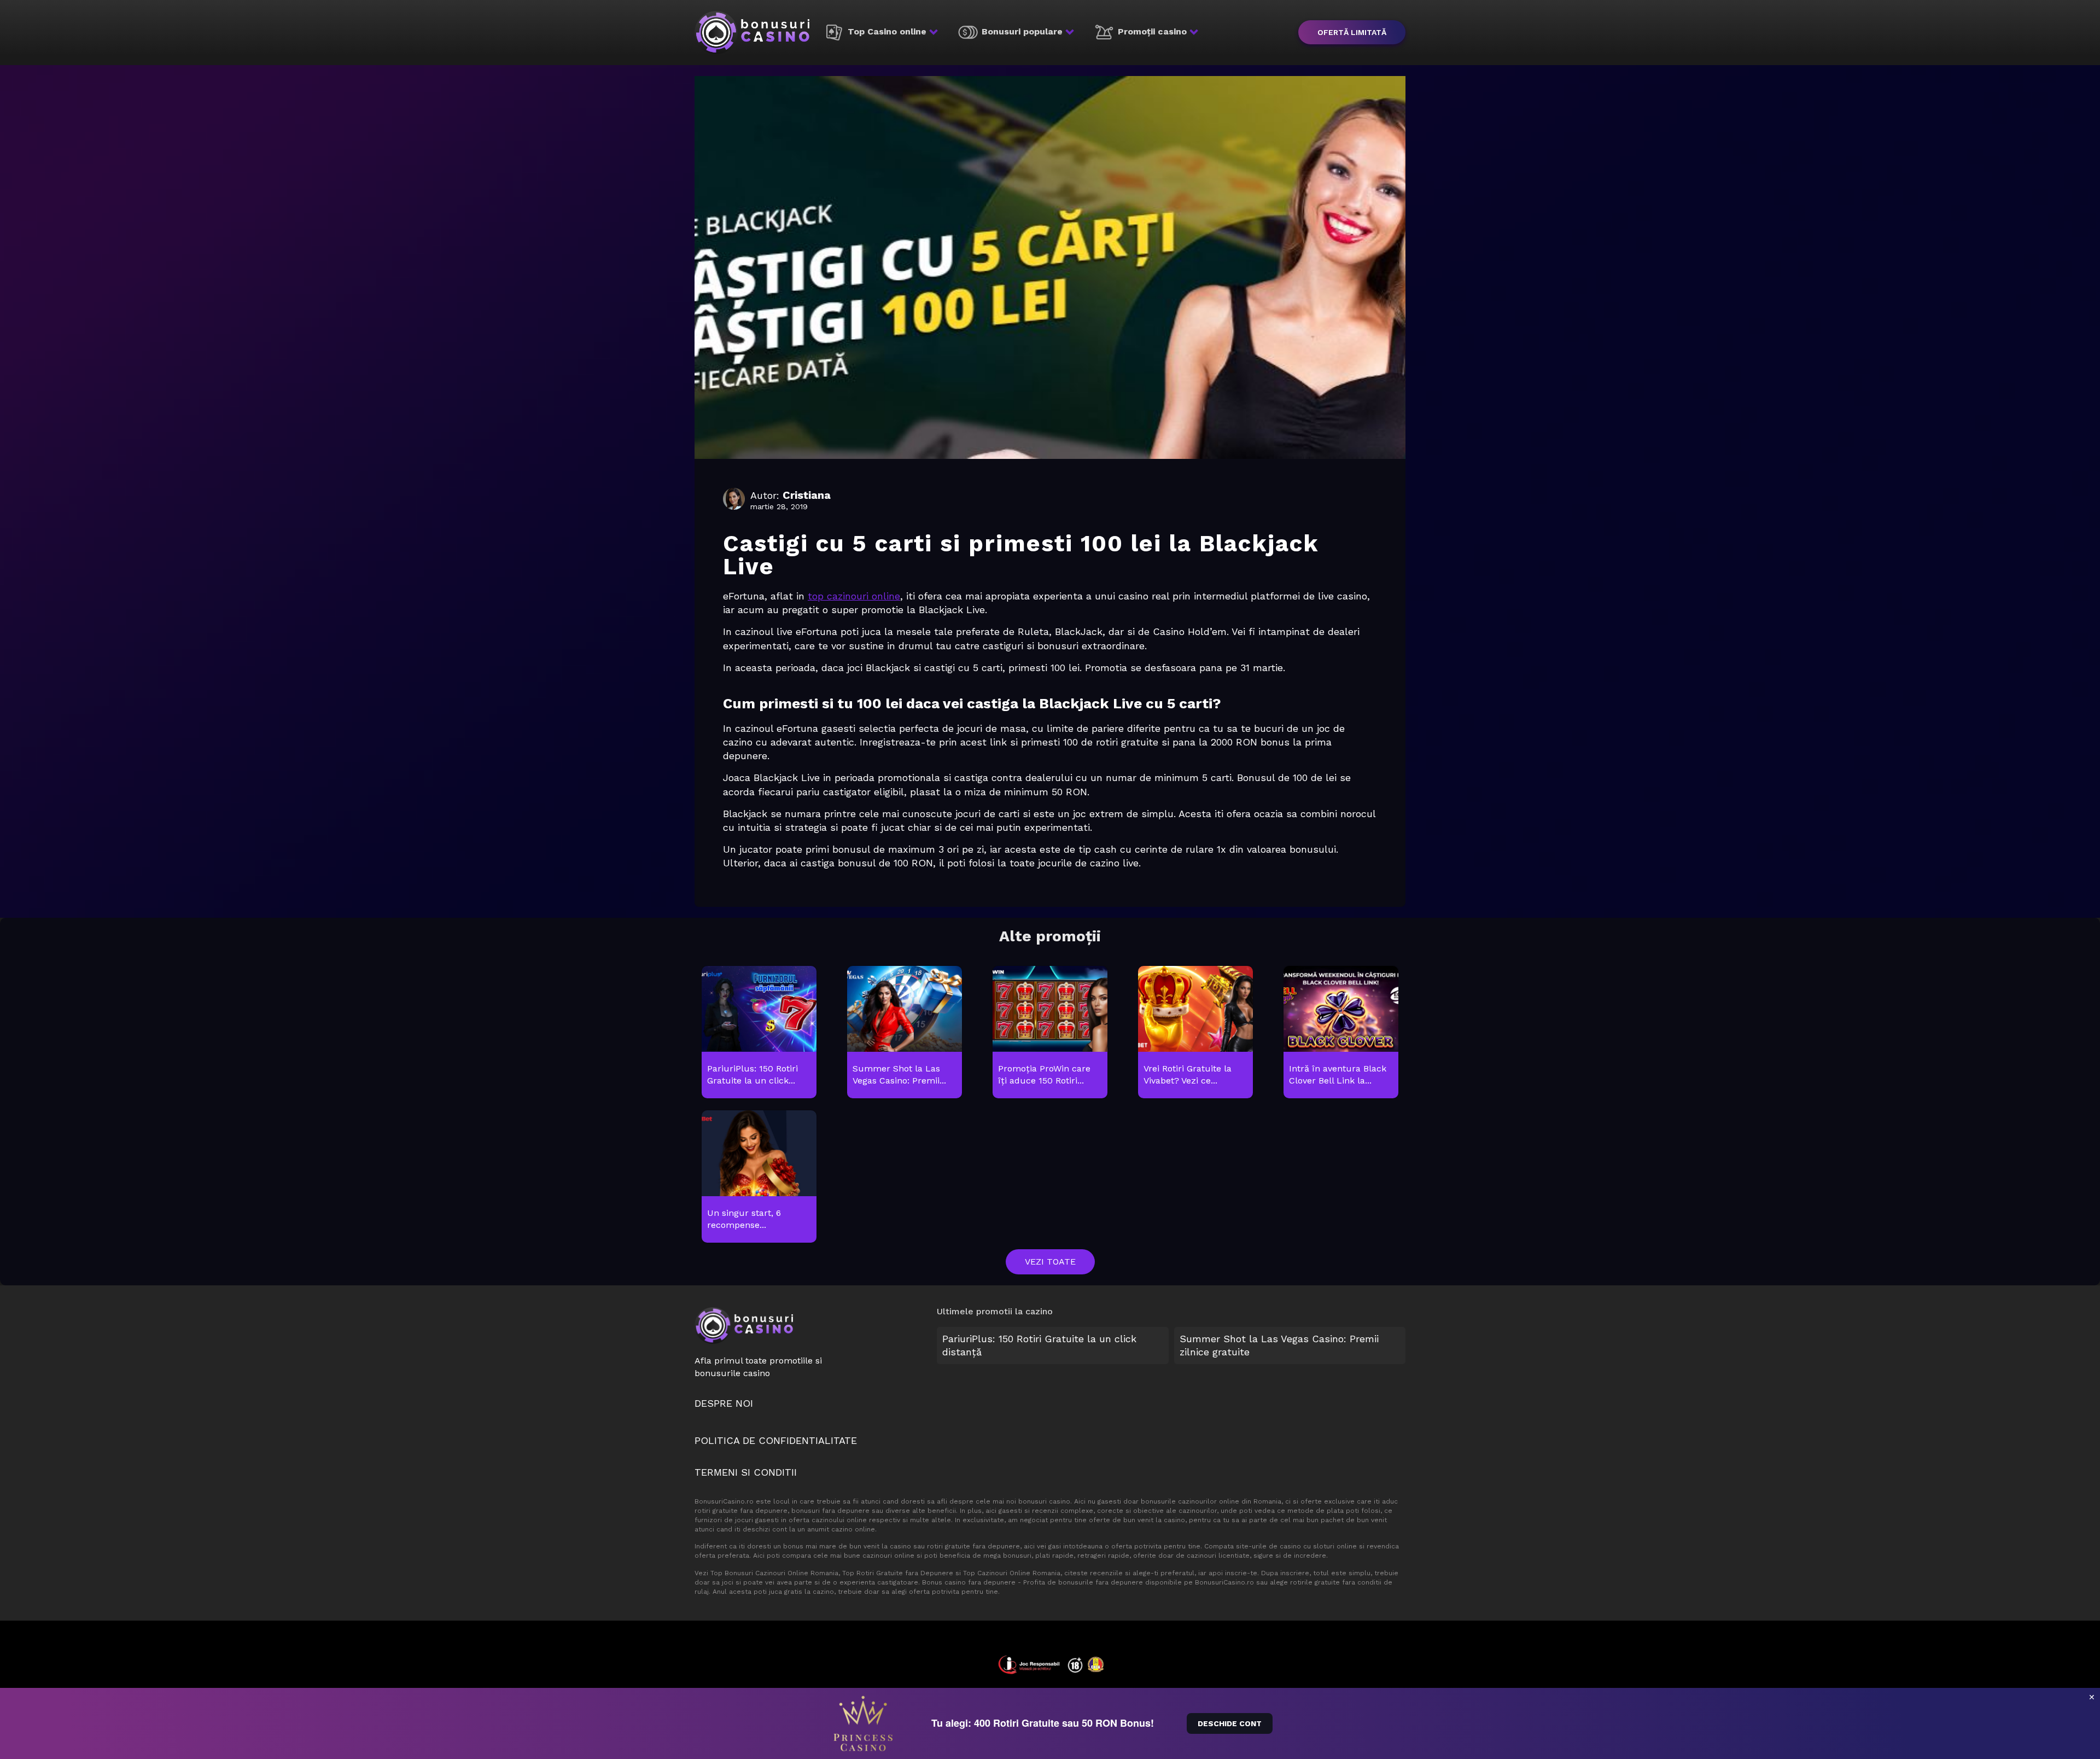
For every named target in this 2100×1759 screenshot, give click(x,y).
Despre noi (724, 1403)
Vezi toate (1050, 1262)
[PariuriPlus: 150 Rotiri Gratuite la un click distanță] (759, 1033)
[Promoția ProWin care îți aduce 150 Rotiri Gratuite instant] (1050, 1033)
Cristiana (807, 495)
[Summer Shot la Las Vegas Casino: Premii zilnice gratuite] (904, 1033)
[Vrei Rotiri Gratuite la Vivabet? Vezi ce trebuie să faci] (1195, 1033)
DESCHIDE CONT (1230, 1723)
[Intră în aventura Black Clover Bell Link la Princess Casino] (1341, 1033)
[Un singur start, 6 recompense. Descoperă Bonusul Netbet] (759, 1177)
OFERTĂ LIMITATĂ (1352, 32)
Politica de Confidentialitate (776, 1440)
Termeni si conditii (746, 1472)
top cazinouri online (854, 596)
